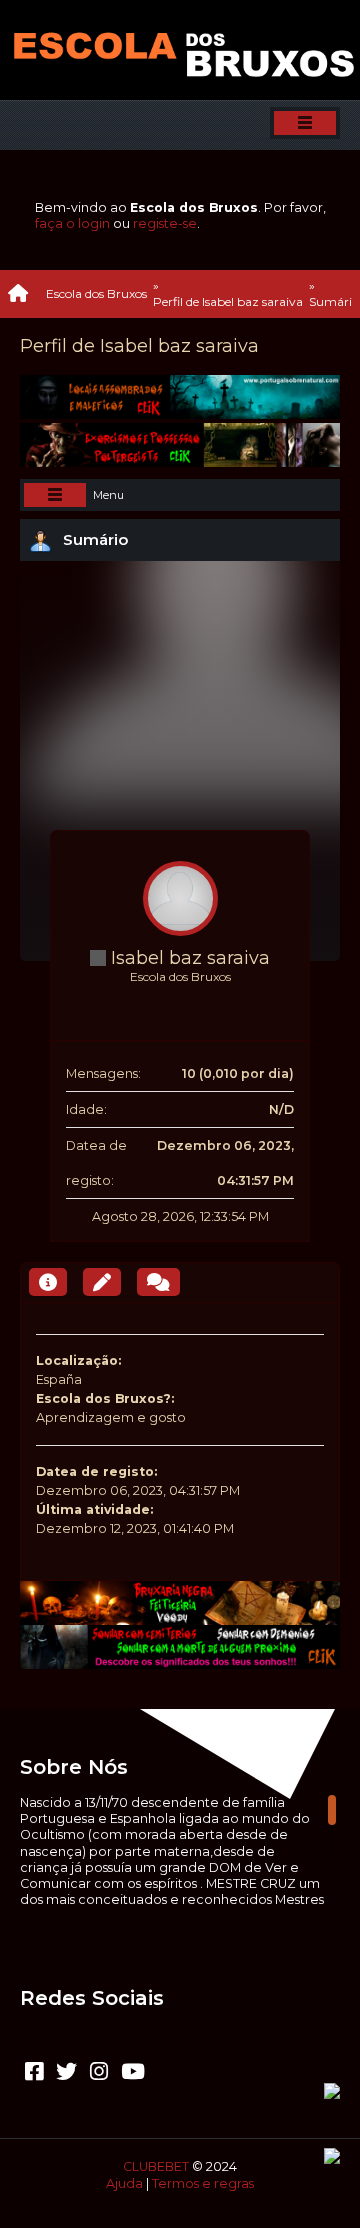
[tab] (48, 1282)
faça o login (72, 223)
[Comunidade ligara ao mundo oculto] (168, 996)
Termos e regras (203, 2183)
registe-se (165, 223)
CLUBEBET (156, 2166)
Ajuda (124, 2183)
